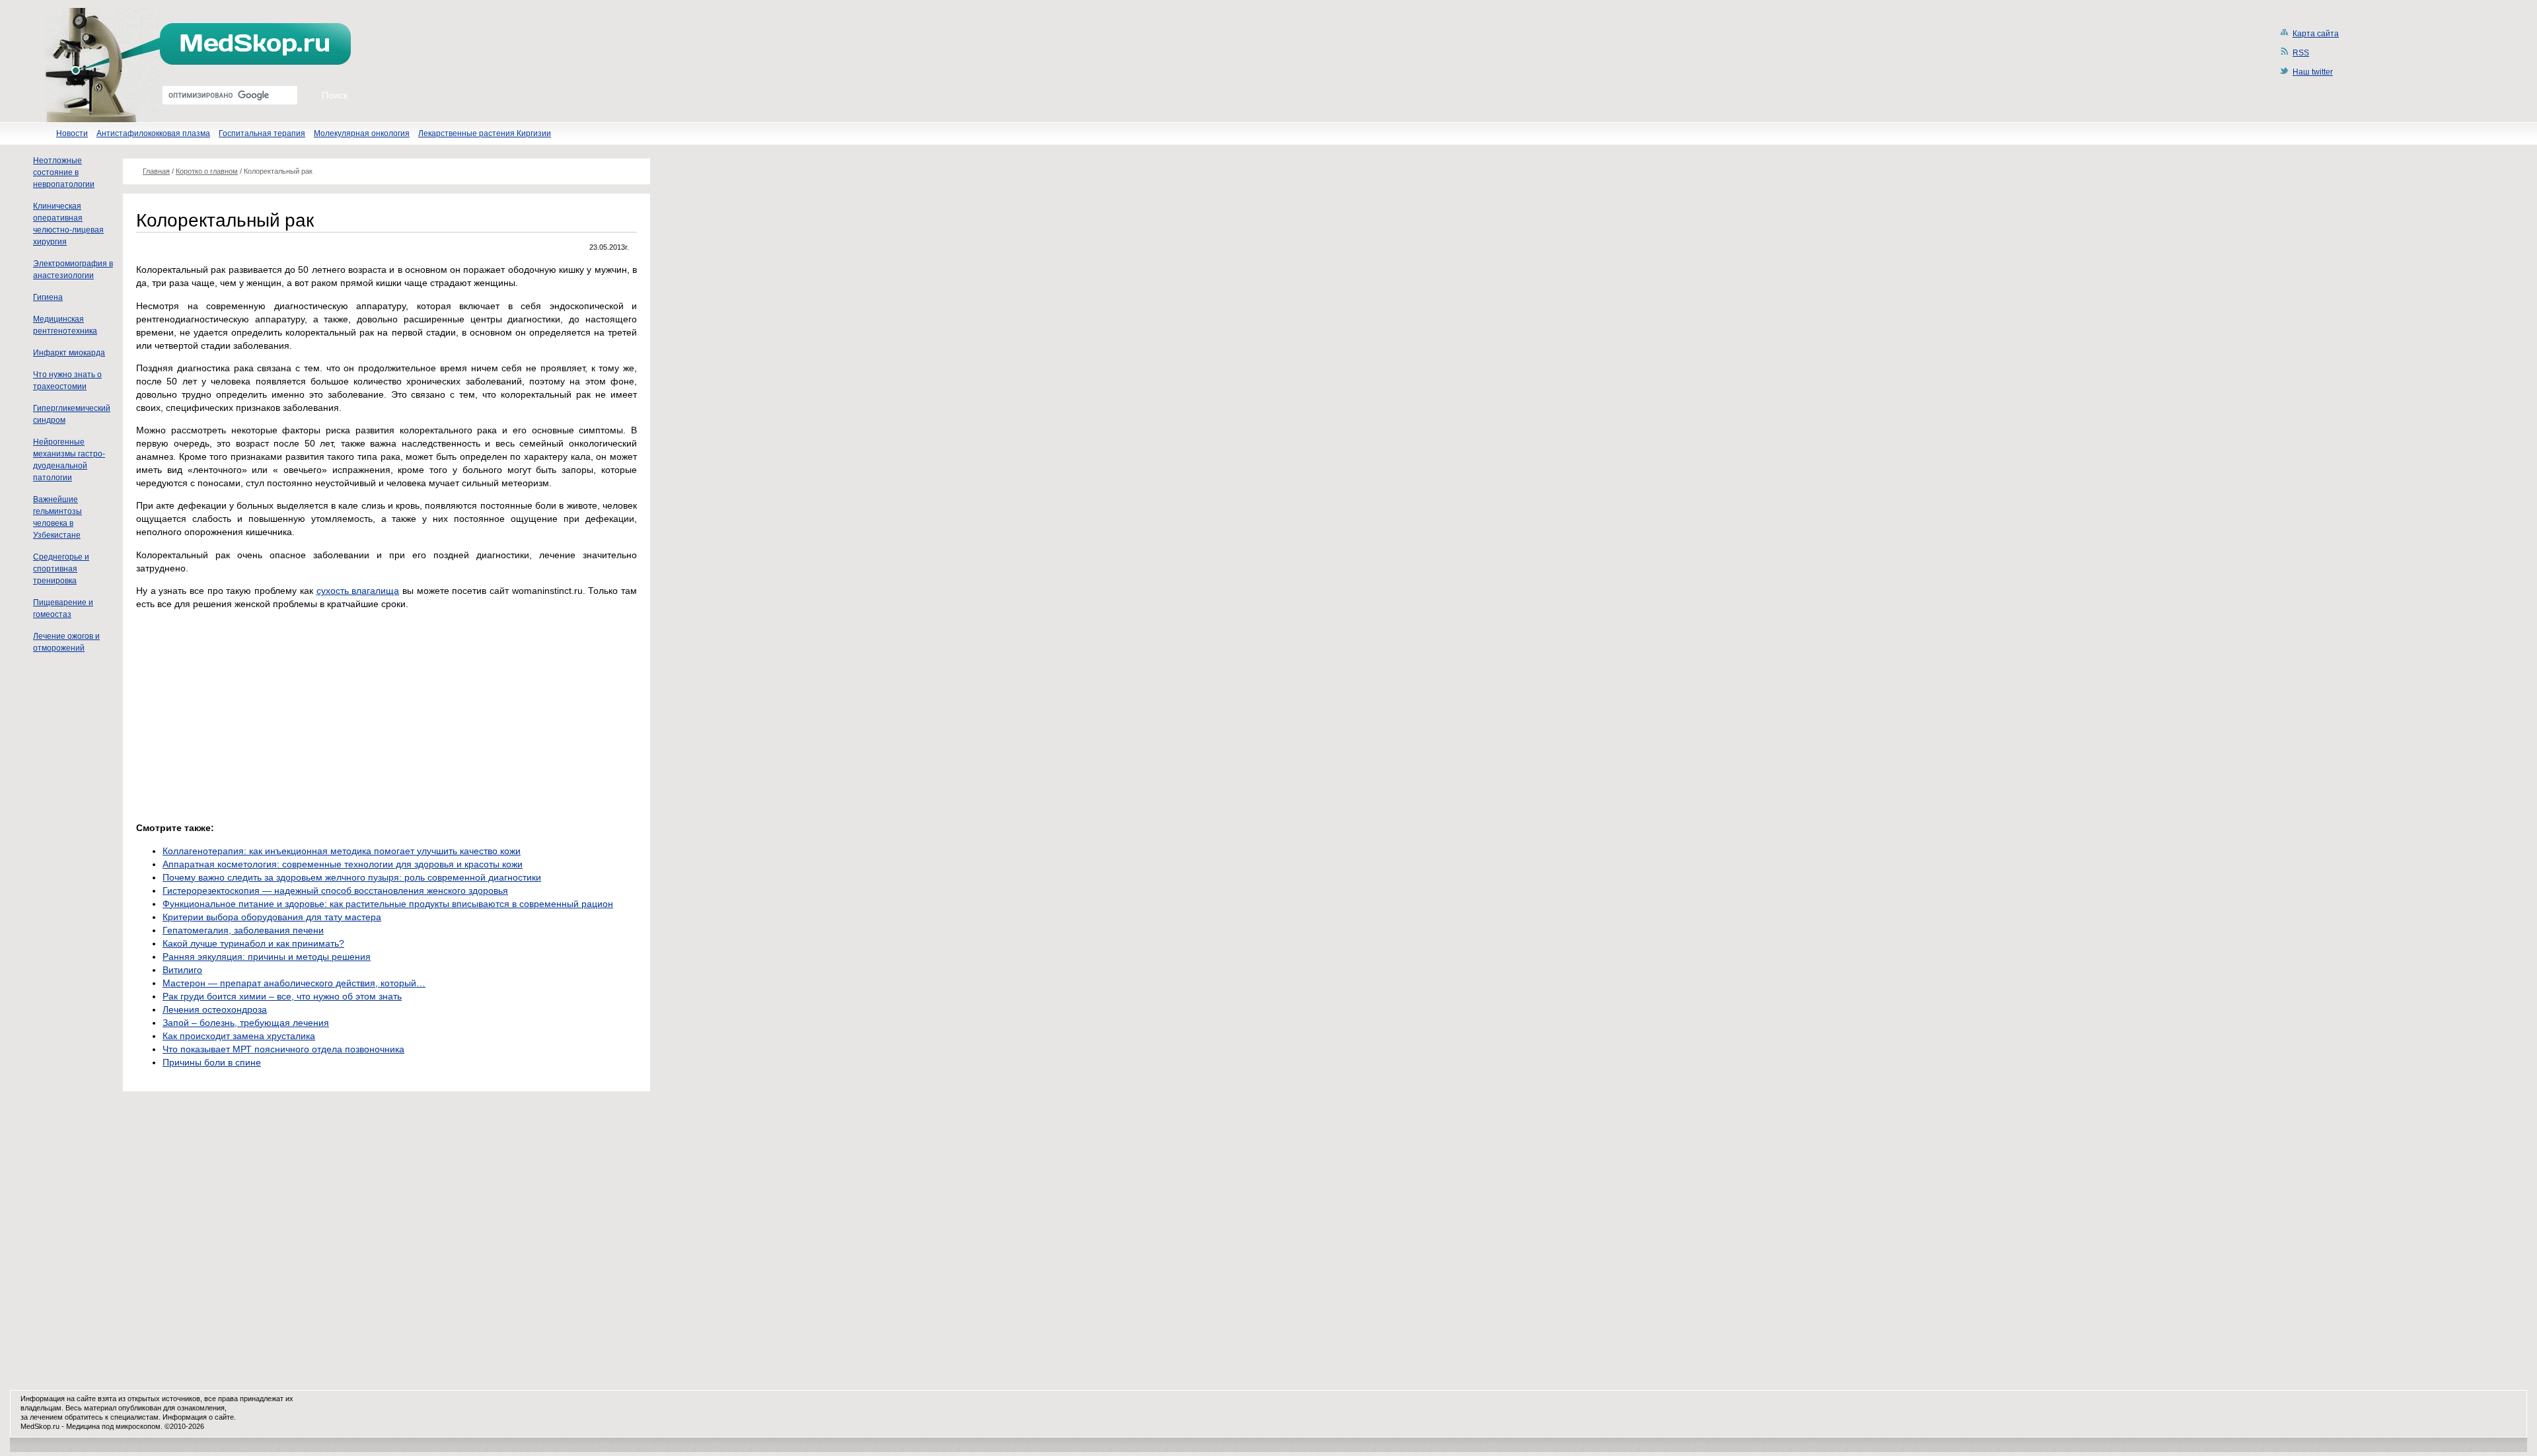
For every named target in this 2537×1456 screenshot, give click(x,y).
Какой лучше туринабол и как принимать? (253, 943)
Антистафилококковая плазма (153, 133)
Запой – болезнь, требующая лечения (246, 1023)
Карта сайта (2316, 34)
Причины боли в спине (212, 1062)
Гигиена (48, 297)
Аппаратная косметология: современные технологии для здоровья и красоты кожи (343, 864)
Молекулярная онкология (362, 133)
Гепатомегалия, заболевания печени (243, 930)
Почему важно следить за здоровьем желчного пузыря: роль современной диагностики (352, 877)
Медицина (83, 1426)
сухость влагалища (358, 591)
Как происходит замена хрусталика (239, 1036)
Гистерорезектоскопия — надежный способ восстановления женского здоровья (335, 891)
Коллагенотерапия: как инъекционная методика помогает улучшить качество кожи (342, 851)
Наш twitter (2313, 72)
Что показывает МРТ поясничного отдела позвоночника (283, 1049)
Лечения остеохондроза (215, 1009)
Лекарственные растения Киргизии (485, 133)
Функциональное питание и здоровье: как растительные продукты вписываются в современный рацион (388, 904)
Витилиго (182, 970)
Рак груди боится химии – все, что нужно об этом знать (282, 996)
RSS (2301, 53)
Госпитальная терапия (262, 133)
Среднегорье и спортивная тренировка (61, 569)
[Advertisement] (247, 712)
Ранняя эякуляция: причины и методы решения (267, 957)
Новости (72, 133)
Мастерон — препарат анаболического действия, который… (294, 983)
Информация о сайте (198, 1417)
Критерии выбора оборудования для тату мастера (272, 917)
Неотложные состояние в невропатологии (64, 172)
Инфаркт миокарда (69, 353)
